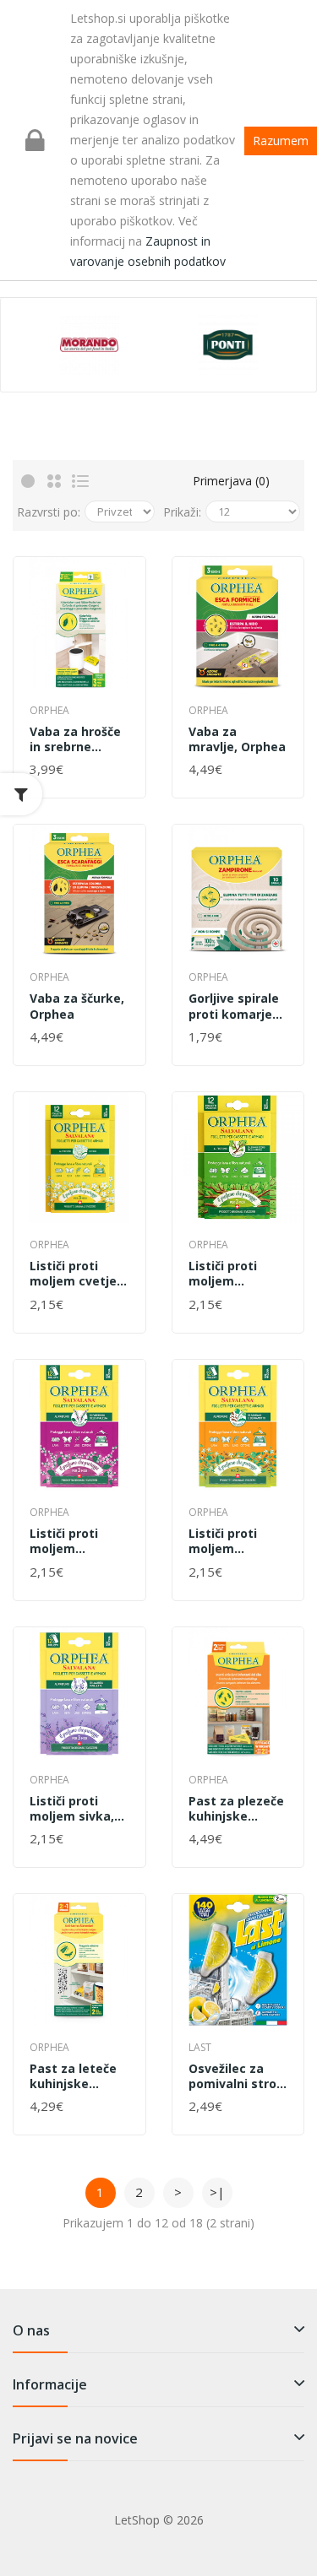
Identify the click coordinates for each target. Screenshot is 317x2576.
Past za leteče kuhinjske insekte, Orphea (79, 2076)
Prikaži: (182, 512)
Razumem (281, 141)
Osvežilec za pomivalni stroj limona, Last (234, 2076)
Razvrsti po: (49, 512)
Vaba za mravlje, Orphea (237, 739)
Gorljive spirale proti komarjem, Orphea (238, 1006)
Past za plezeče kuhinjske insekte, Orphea (238, 1809)
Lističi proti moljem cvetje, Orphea (75, 1274)
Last (200, 2047)
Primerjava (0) (231, 481)
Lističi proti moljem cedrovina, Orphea (223, 1274)
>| (217, 2192)
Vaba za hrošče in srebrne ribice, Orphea (75, 739)
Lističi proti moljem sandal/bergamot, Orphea (238, 1541)
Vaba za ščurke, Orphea (77, 1006)
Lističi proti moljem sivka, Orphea (72, 1809)
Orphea (49, 710)
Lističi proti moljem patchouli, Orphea (64, 1541)
